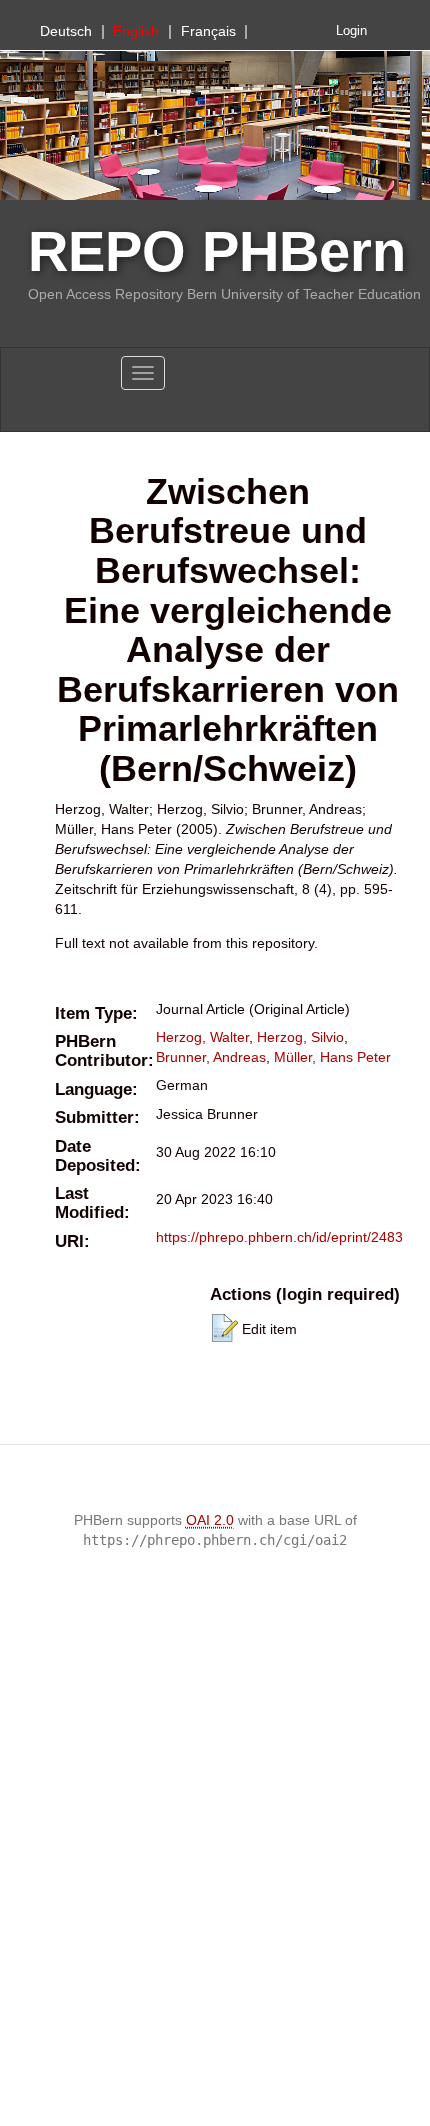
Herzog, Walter (202, 1037)
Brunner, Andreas (211, 1057)
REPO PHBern (217, 251)
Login (351, 31)
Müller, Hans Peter (332, 1057)
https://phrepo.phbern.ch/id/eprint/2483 (279, 1237)
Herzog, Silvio (300, 1037)
